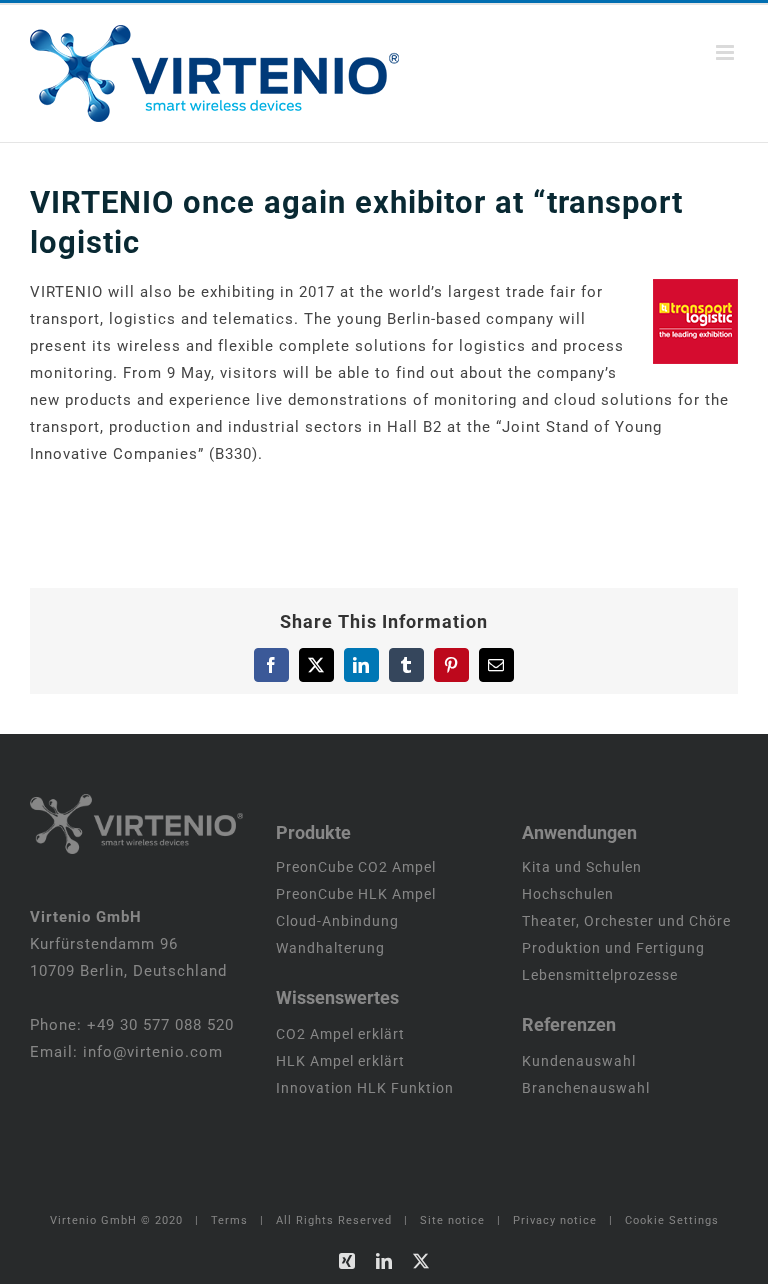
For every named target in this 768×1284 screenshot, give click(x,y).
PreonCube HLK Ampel (356, 894)
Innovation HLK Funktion (365, 1088)
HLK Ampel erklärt (340, 1061)
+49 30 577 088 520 (160, 1025)
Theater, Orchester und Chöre (626, 921)
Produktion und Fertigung (613, 948)
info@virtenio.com (153, 1052)
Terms (229, 1220)
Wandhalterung (330, 948)
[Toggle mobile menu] (727, 52)
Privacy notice (555, 1220)
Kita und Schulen (582, 867)
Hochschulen (568, 894)
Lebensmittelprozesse (600, 975)
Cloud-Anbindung (337, 921)
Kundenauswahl (579, 1061)
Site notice (452, 1220)
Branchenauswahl (586, 1088)
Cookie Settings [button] (672, 1220)
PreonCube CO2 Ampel (356, 867)
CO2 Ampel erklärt (340, 1034)
